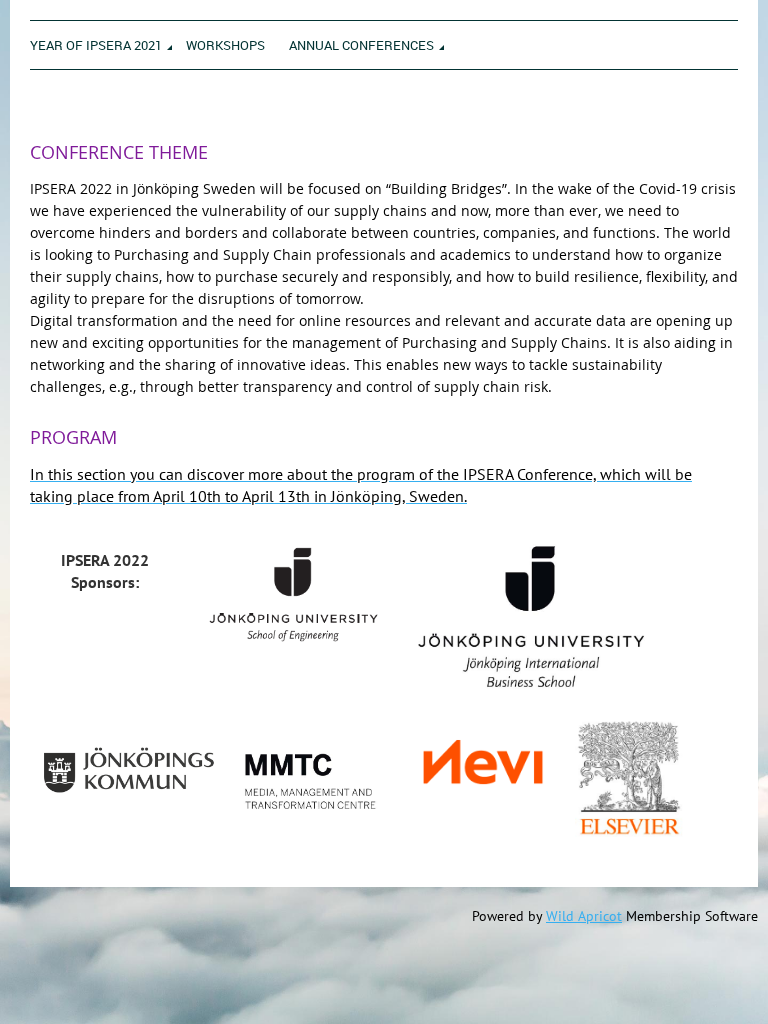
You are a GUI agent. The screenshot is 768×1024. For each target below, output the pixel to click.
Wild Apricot (584, 916)
